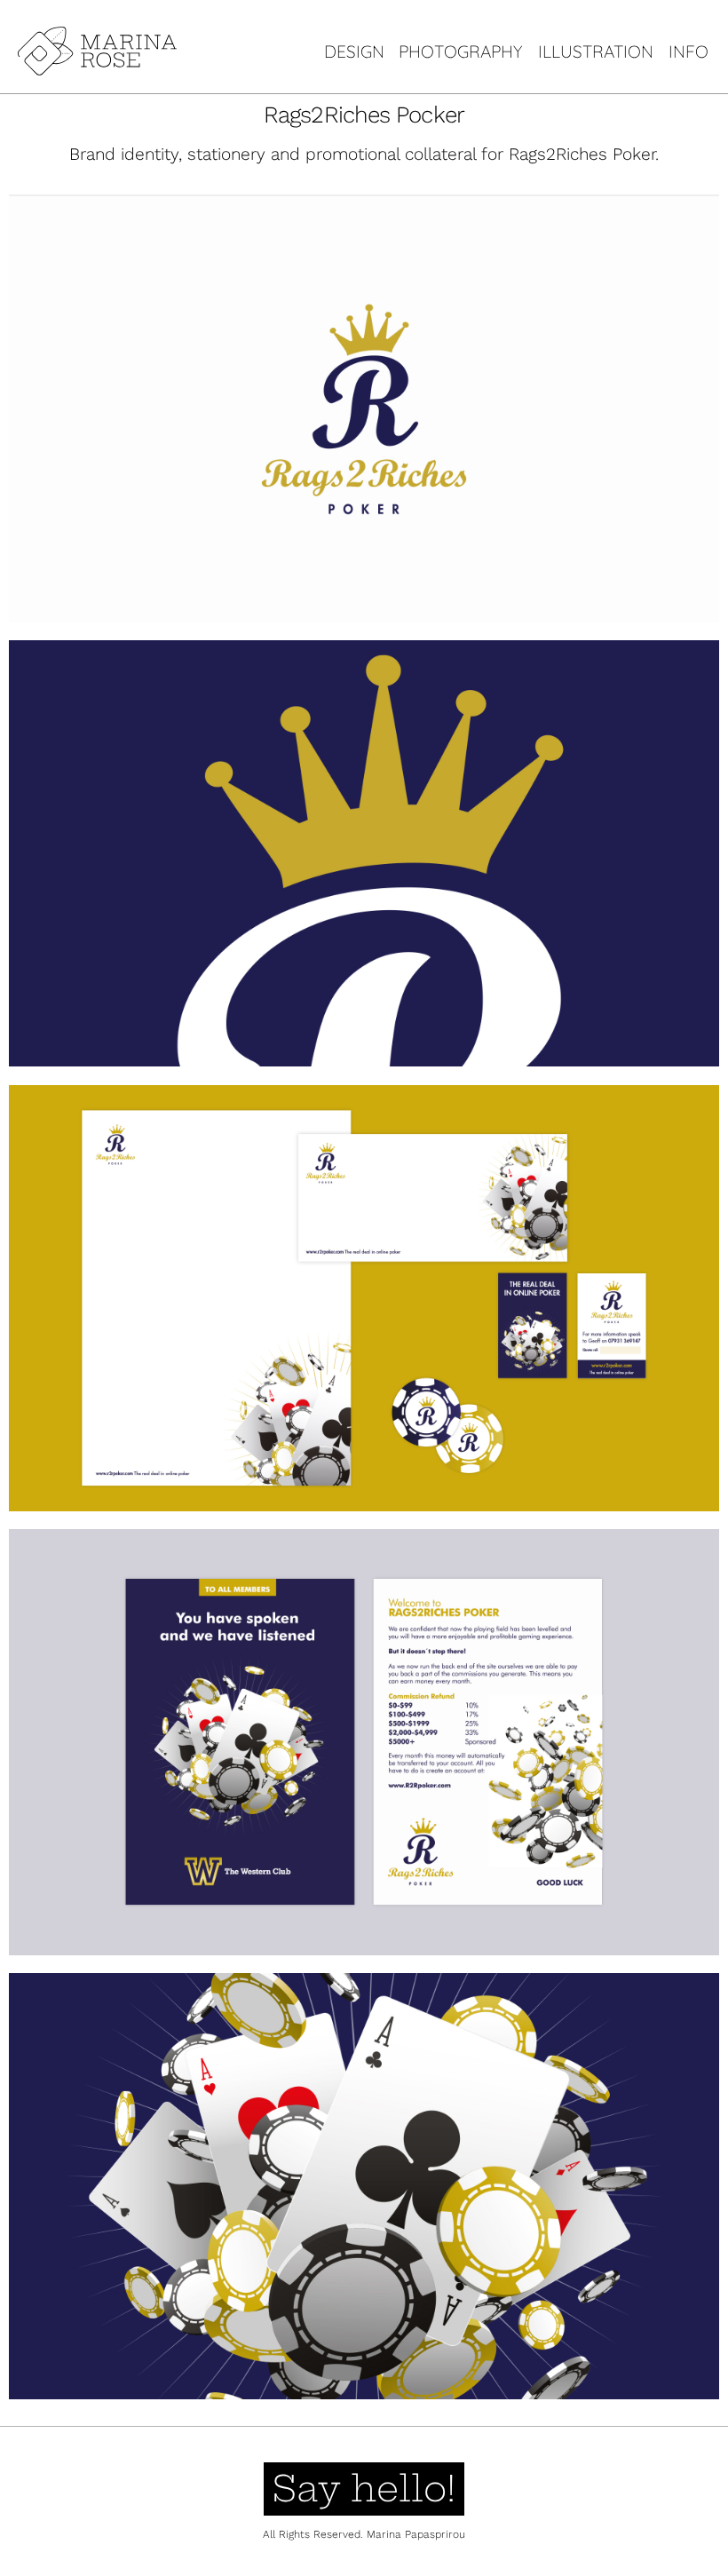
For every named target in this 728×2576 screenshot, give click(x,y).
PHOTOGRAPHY (461, 52)
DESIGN (354, 52)
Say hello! (364, 2489)
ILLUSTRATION (596, 52)
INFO (688, 52)
